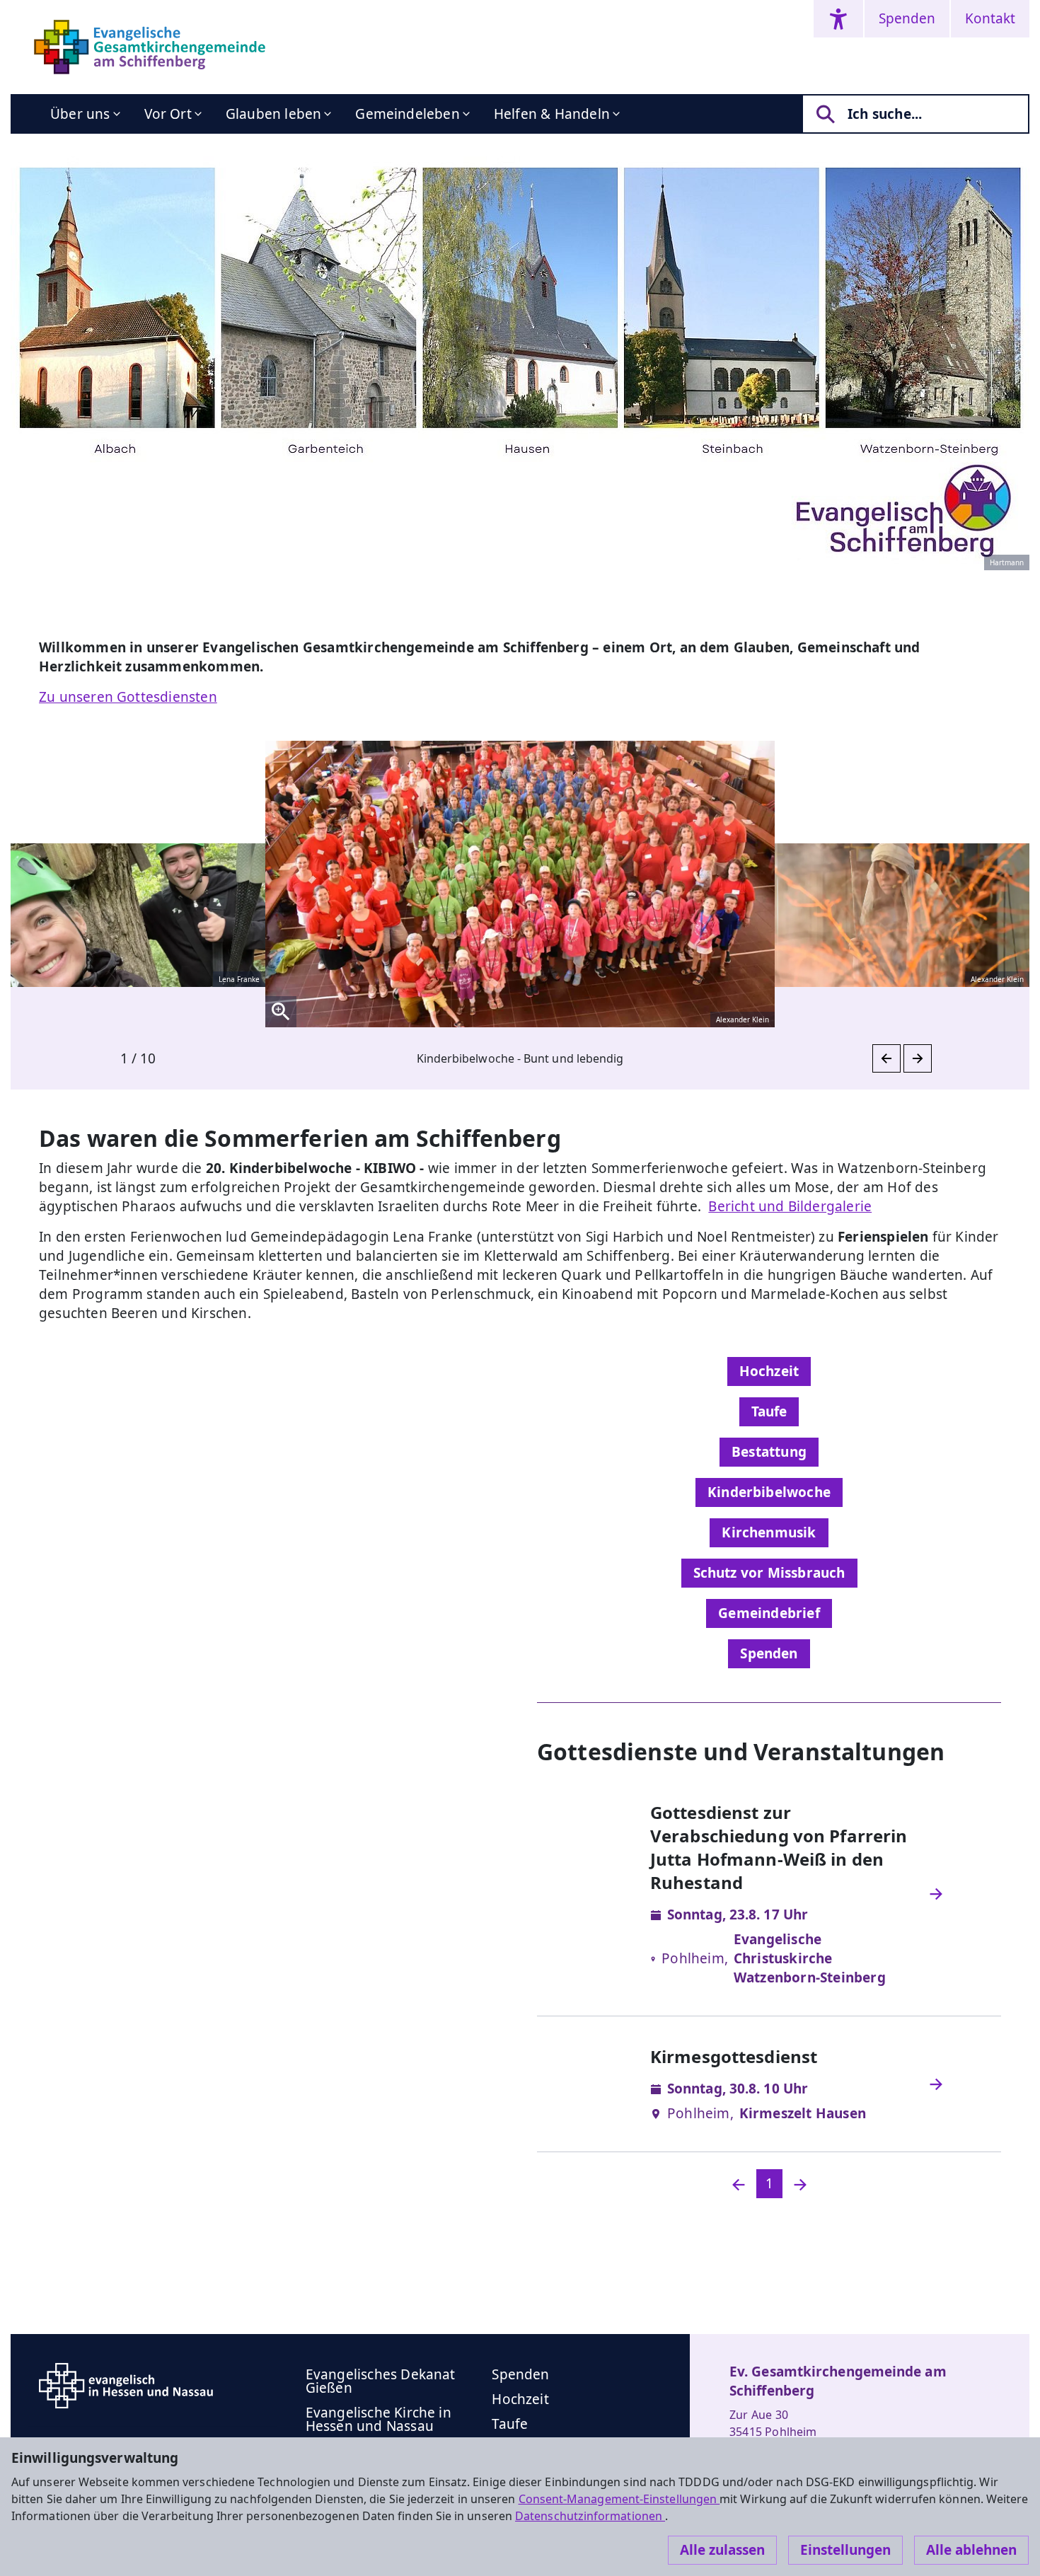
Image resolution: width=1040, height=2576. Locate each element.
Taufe (769, 1411)
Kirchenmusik (769, 1532)
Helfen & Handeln (552, 114)
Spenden (907, 18)
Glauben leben (273, 114)
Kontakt (990, 18)
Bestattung (769, 1452)
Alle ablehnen (971, 2550)
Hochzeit (769, 1371)
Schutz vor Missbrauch (769, 1573)
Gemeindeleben (407, 114)
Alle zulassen (722, 2550)
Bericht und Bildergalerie (790, 1206)
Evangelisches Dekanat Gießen (381, 2381)
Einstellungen (845, 2550)
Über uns (80, 114)
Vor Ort (168, 114)
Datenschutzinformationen (590, 2516)
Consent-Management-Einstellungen (619, 2499)
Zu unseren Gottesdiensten (128, 697)
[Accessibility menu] (838, 19)
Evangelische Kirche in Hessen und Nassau (379, 2419)
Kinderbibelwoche (769, 1492)
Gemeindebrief (769, 1613)
